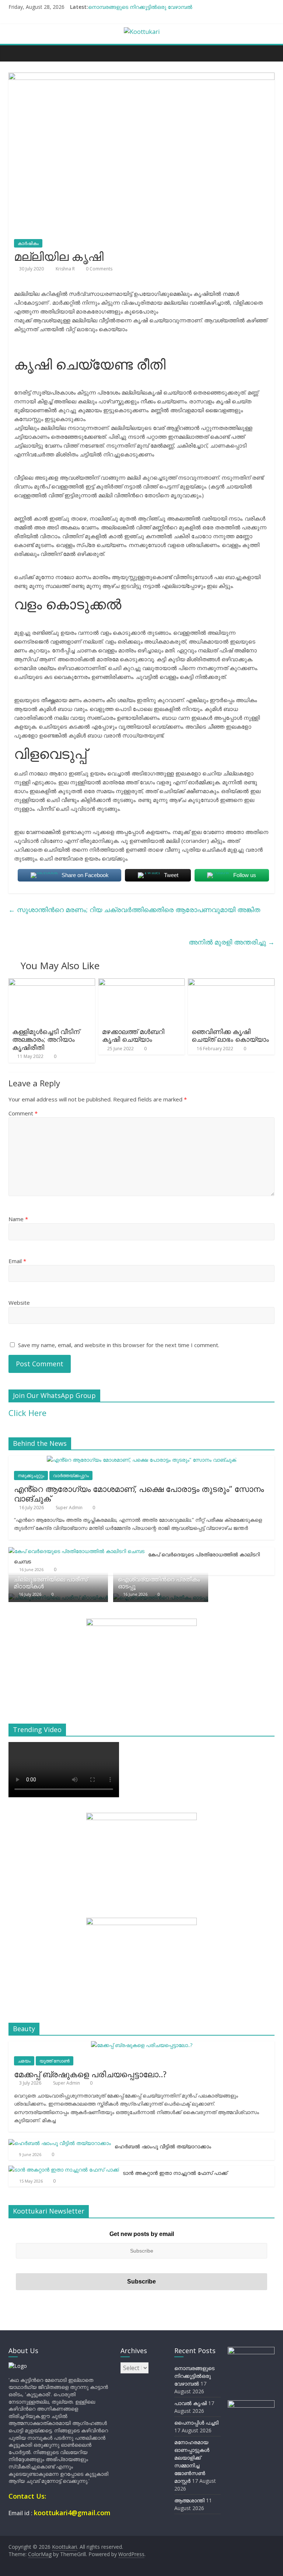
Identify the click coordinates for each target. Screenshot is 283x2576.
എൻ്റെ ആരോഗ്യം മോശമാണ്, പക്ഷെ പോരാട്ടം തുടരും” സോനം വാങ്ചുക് (139, 1493)
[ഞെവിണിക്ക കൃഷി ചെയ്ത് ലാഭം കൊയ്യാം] (231, 983)
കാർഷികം (28, 243)
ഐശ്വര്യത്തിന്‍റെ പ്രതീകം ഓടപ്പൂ (159, 1583)
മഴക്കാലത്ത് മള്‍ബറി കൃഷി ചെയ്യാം (133, 1035)
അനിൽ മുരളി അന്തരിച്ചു (232, 942)
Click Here (27, 1413)
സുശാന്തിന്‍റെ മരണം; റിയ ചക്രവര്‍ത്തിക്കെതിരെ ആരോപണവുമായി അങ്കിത (134, 910)
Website (19, 1303)
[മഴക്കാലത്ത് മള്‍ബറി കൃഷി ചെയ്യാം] (142, 983)
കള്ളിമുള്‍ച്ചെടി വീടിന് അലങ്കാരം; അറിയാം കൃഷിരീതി (46, 1039)
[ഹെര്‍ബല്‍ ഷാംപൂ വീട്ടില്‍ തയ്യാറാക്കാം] (60, 2143)
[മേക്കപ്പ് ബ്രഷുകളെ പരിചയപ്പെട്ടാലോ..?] (142, 2045)
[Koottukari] (16, 53)
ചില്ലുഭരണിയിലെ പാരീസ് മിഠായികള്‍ (51, 1583)
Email (17, 1261)
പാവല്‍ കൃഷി (191, 2403)
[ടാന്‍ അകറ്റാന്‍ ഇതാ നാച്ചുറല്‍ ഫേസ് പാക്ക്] (64, 2170)
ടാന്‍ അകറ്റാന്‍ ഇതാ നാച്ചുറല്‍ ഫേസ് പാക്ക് (175, 2173)
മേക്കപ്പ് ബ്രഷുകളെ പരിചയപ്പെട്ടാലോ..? (90, 2074)
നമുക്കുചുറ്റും (31, 1475)
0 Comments (99, 269)
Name (18, 1219)
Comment (23, 1113)
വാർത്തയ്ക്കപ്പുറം (71, 1475)
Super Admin (70, 1508)
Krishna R (66, 269)
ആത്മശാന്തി (189, 2500)
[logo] (18, 2366)
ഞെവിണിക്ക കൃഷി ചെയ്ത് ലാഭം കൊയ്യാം (230, 1035)
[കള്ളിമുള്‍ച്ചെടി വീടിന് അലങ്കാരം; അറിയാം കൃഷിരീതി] (52, 983)
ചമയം (24, 2061)
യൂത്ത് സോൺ (55, 2061)
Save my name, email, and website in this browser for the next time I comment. (119, 1345)
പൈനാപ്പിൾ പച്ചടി (196, 2423)
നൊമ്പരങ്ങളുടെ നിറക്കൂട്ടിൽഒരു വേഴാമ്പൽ (140, 7)
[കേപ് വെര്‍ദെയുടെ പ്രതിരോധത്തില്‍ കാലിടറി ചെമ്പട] (76, 1551)
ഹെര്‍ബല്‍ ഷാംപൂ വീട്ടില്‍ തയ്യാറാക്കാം (163, 2146)
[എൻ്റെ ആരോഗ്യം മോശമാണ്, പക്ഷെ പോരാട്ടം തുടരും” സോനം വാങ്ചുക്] (141, 1460)
